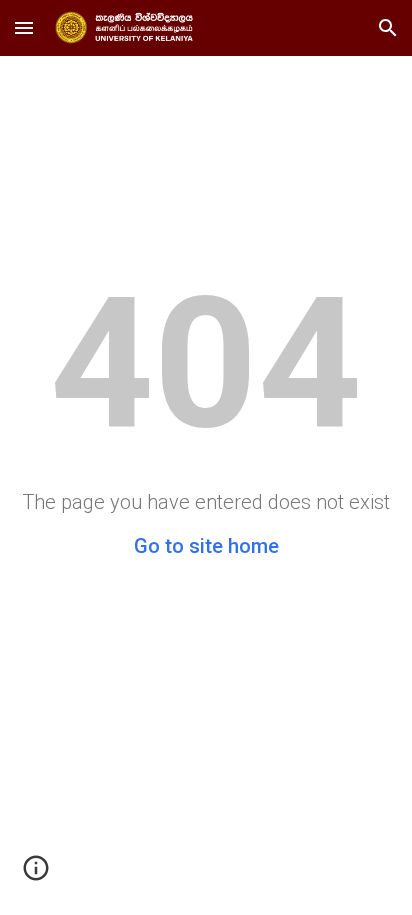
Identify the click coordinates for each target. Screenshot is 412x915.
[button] (24, 27)
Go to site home (206, 546)
